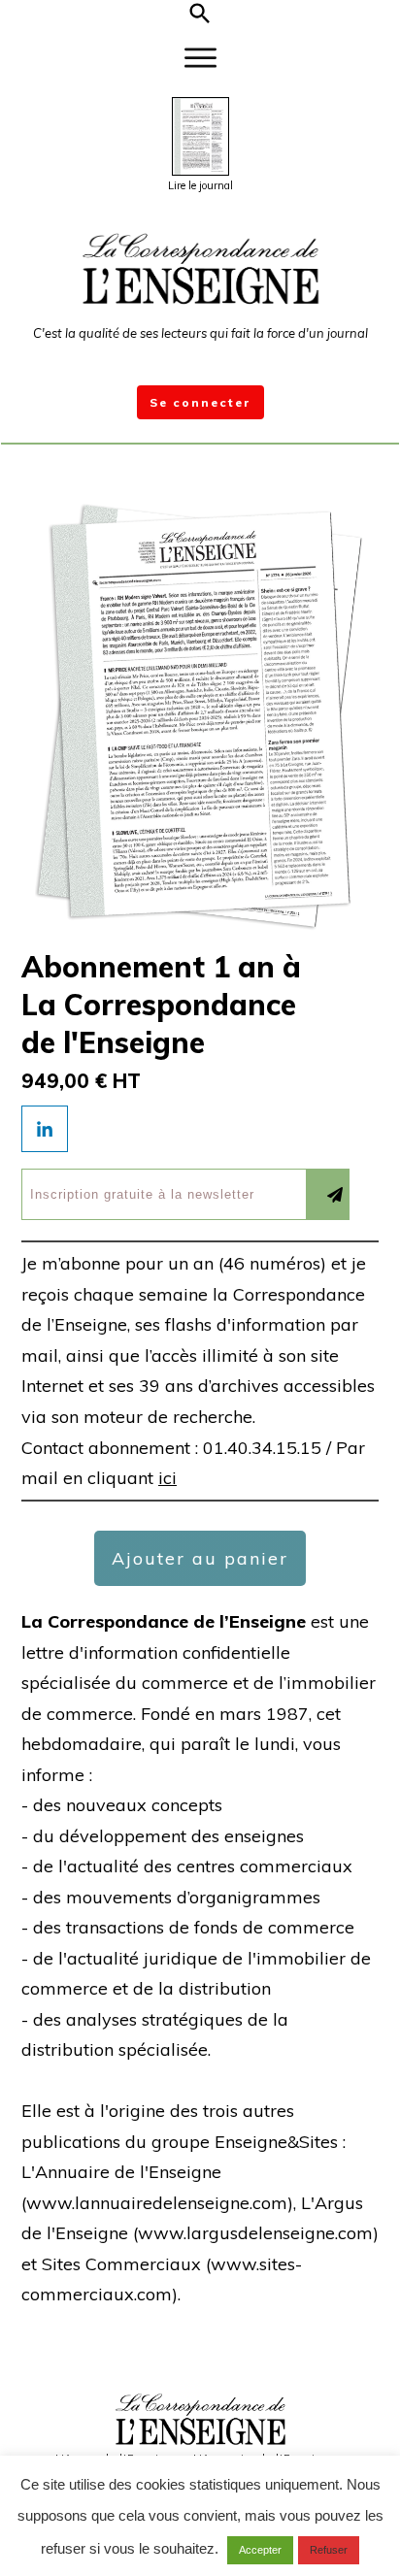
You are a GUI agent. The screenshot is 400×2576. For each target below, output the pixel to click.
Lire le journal (200, 185)
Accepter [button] (260, 2550)
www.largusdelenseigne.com (255, 2233)
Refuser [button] (329, 2550)
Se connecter (200, 402)
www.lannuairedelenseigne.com (157, 2203)
